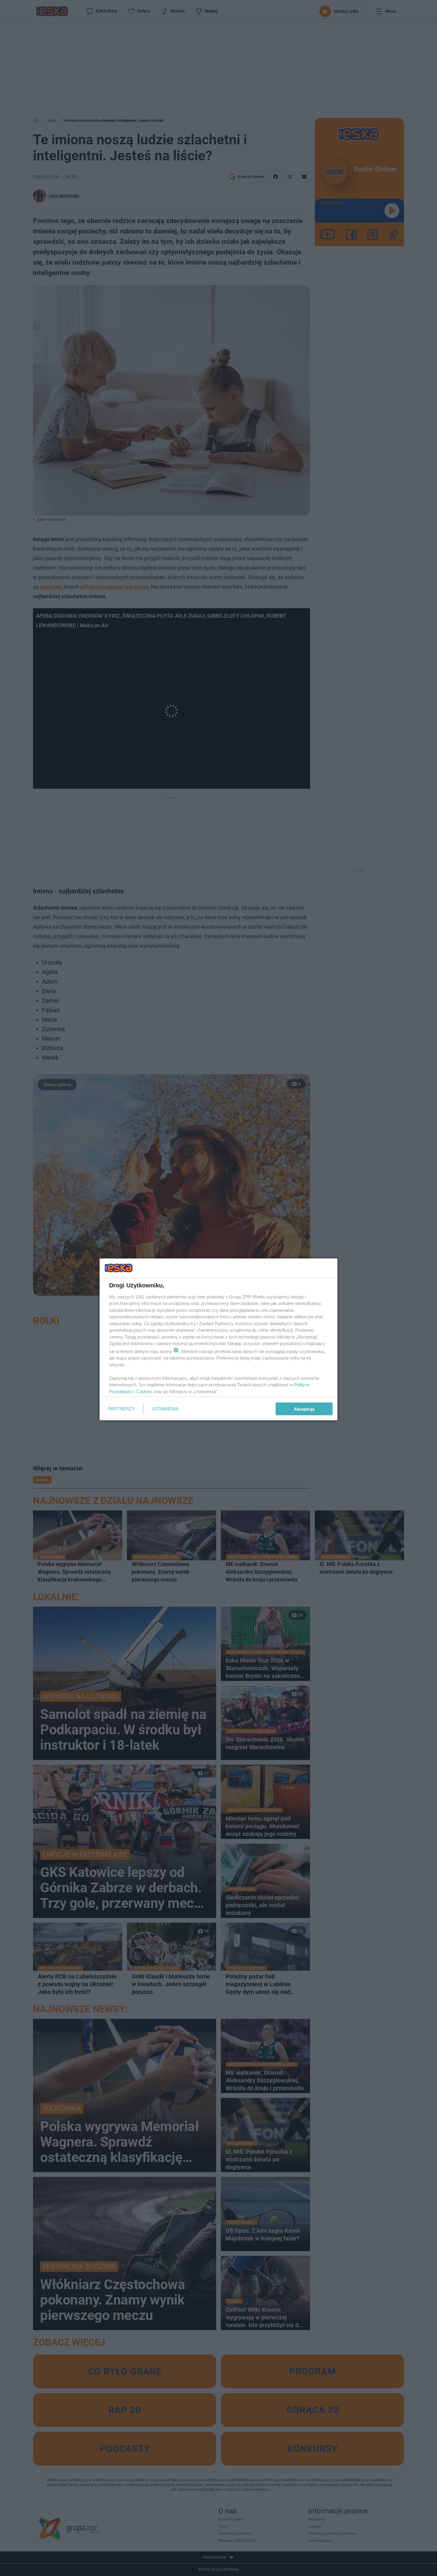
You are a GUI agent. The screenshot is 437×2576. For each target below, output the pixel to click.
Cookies (144, 1391)
